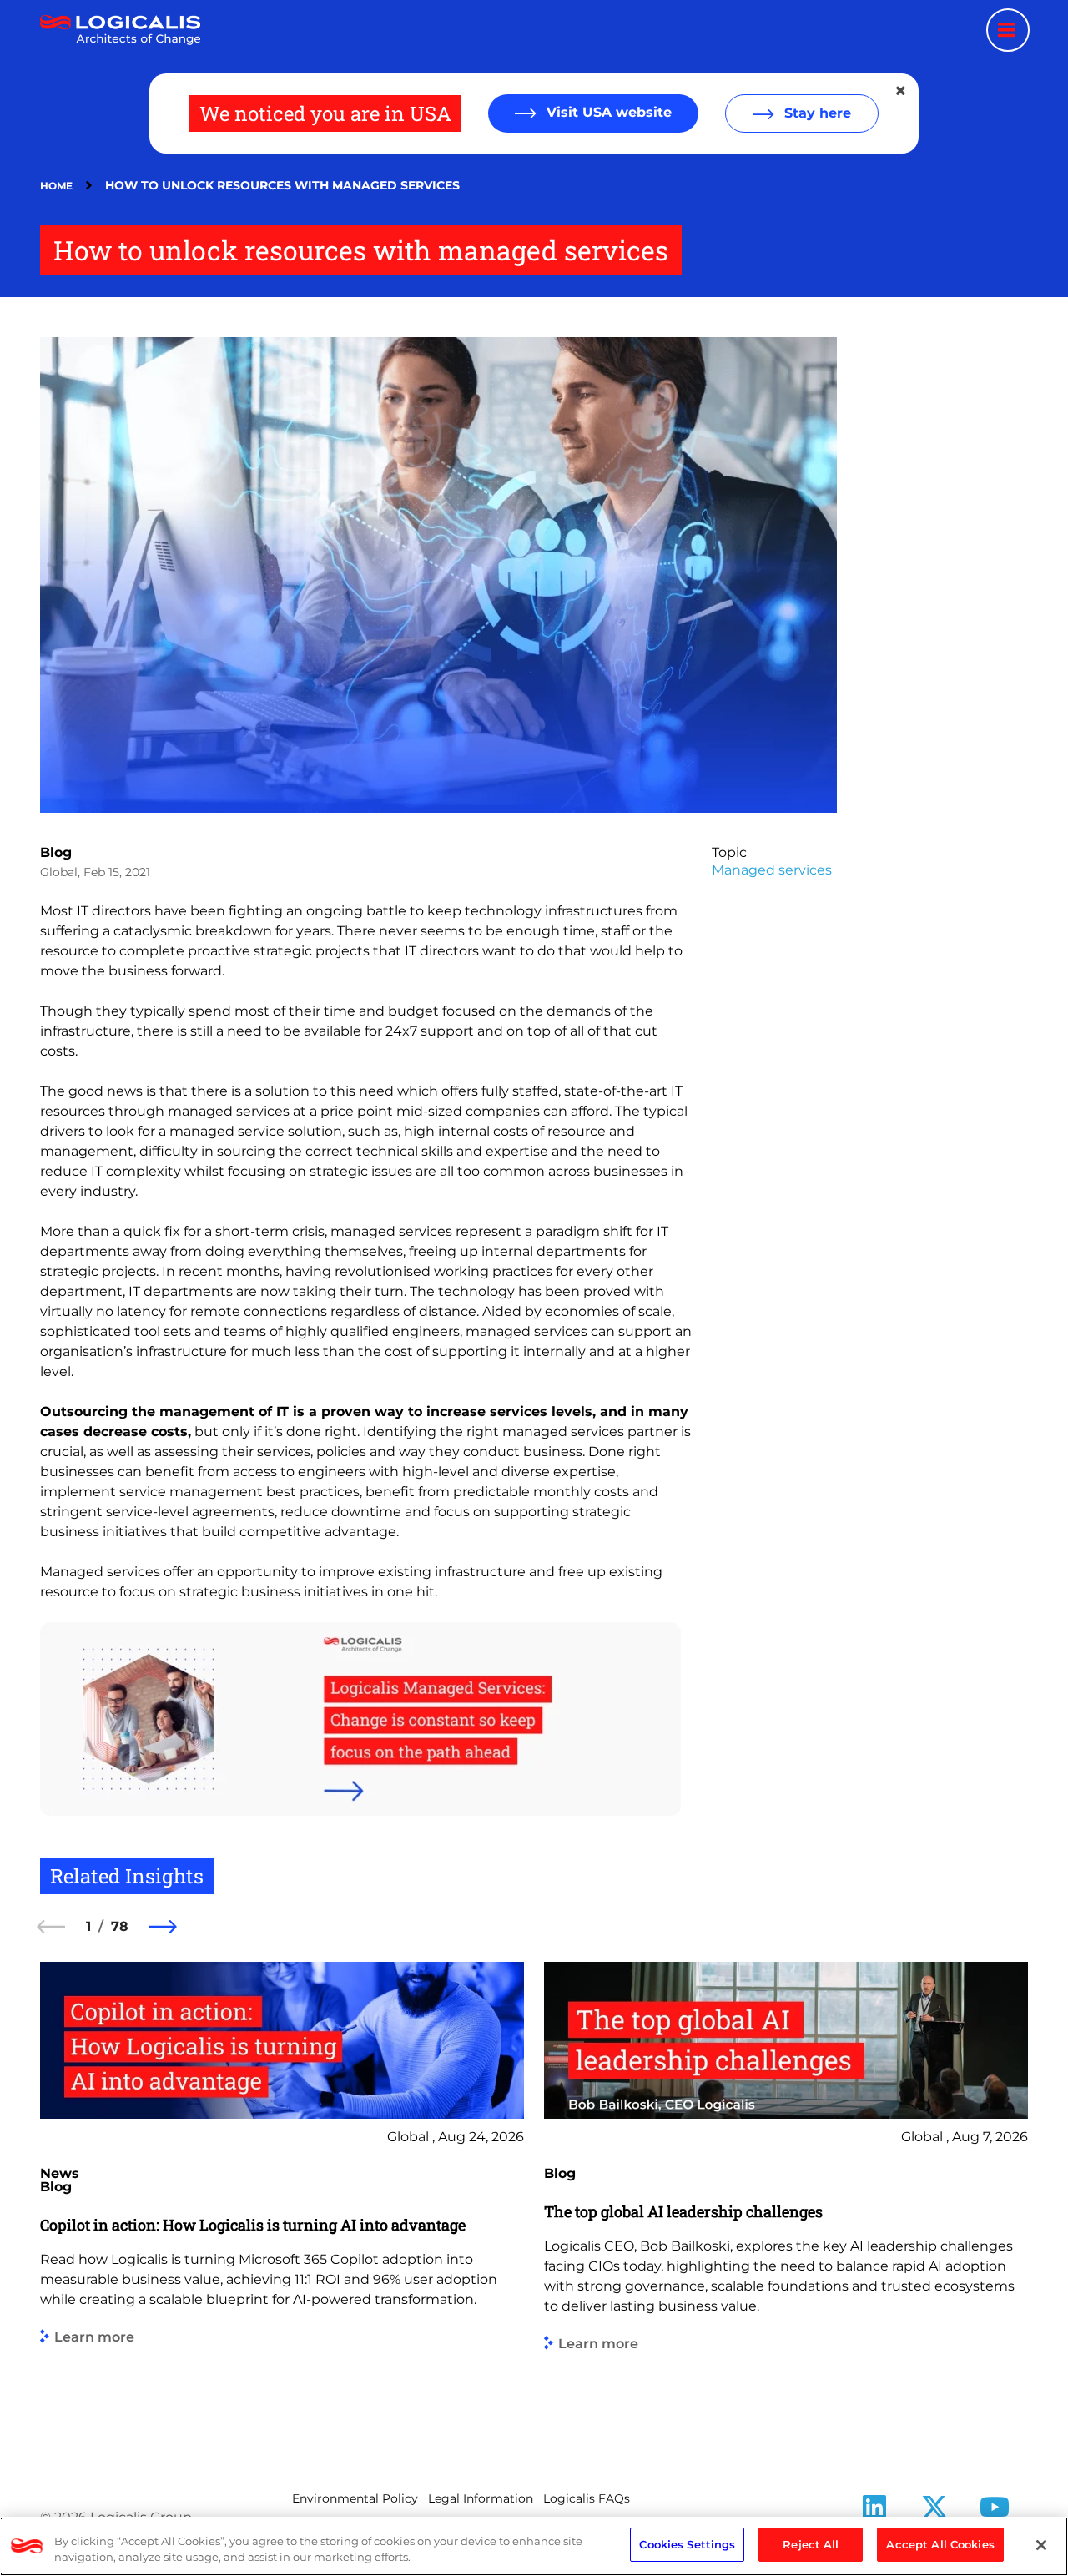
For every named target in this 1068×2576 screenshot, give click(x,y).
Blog (56, 852)
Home (56, 186)
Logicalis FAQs (587, 2498)
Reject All (811, 2544)
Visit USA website (607, 112)
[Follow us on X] (934, 2512)
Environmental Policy (355, 2498)
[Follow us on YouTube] (995, 2512)
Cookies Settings (687, 2544)
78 (120, 1926)
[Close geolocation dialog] (902, 91)
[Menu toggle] (1008, 30)
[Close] (1041, 2545)
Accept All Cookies (940, 2544)
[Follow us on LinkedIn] (874, 2512)
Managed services (772, 870)
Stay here (816, 113)
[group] (282, 2201)
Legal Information (481, 2498)
